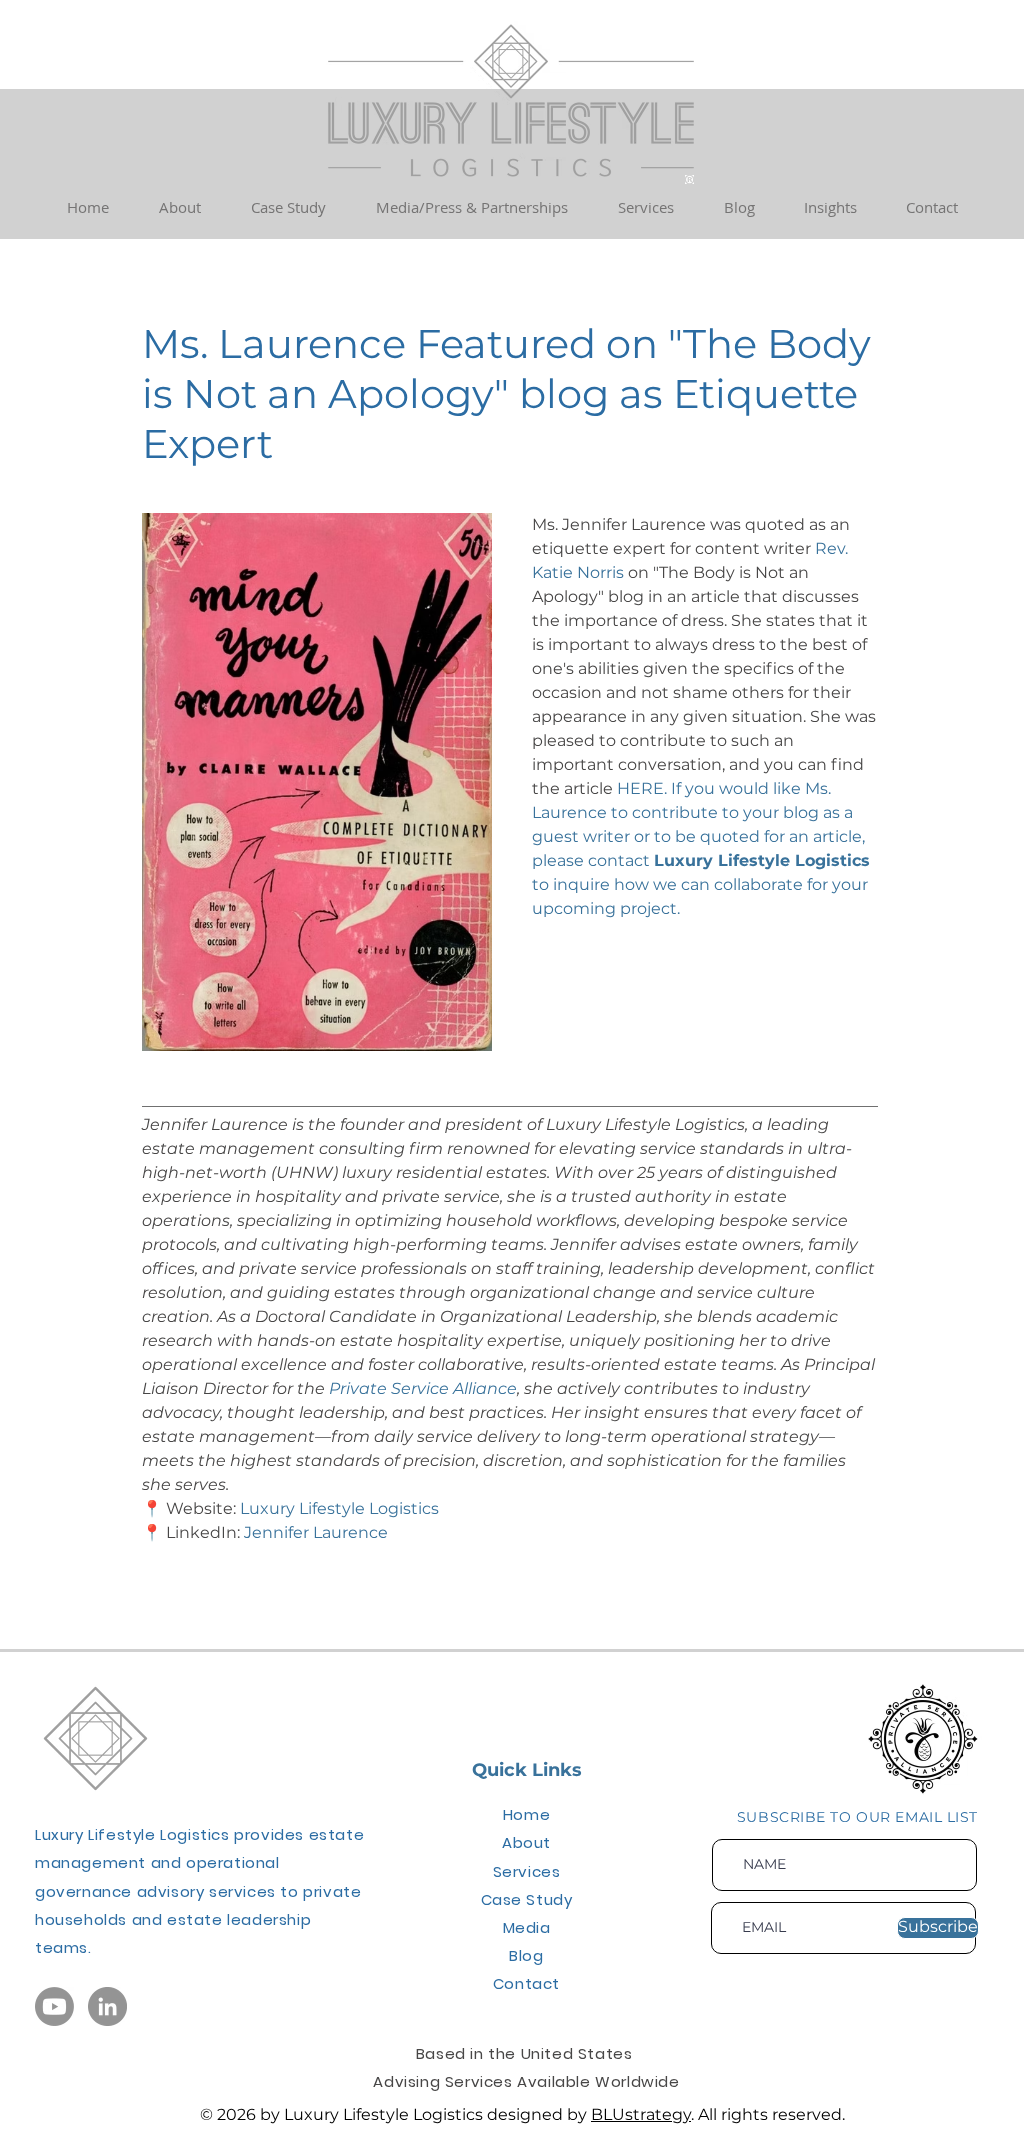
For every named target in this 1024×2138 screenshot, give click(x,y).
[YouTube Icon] (54, 2006)
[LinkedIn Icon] (107, 2006)
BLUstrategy (641, 2114)
